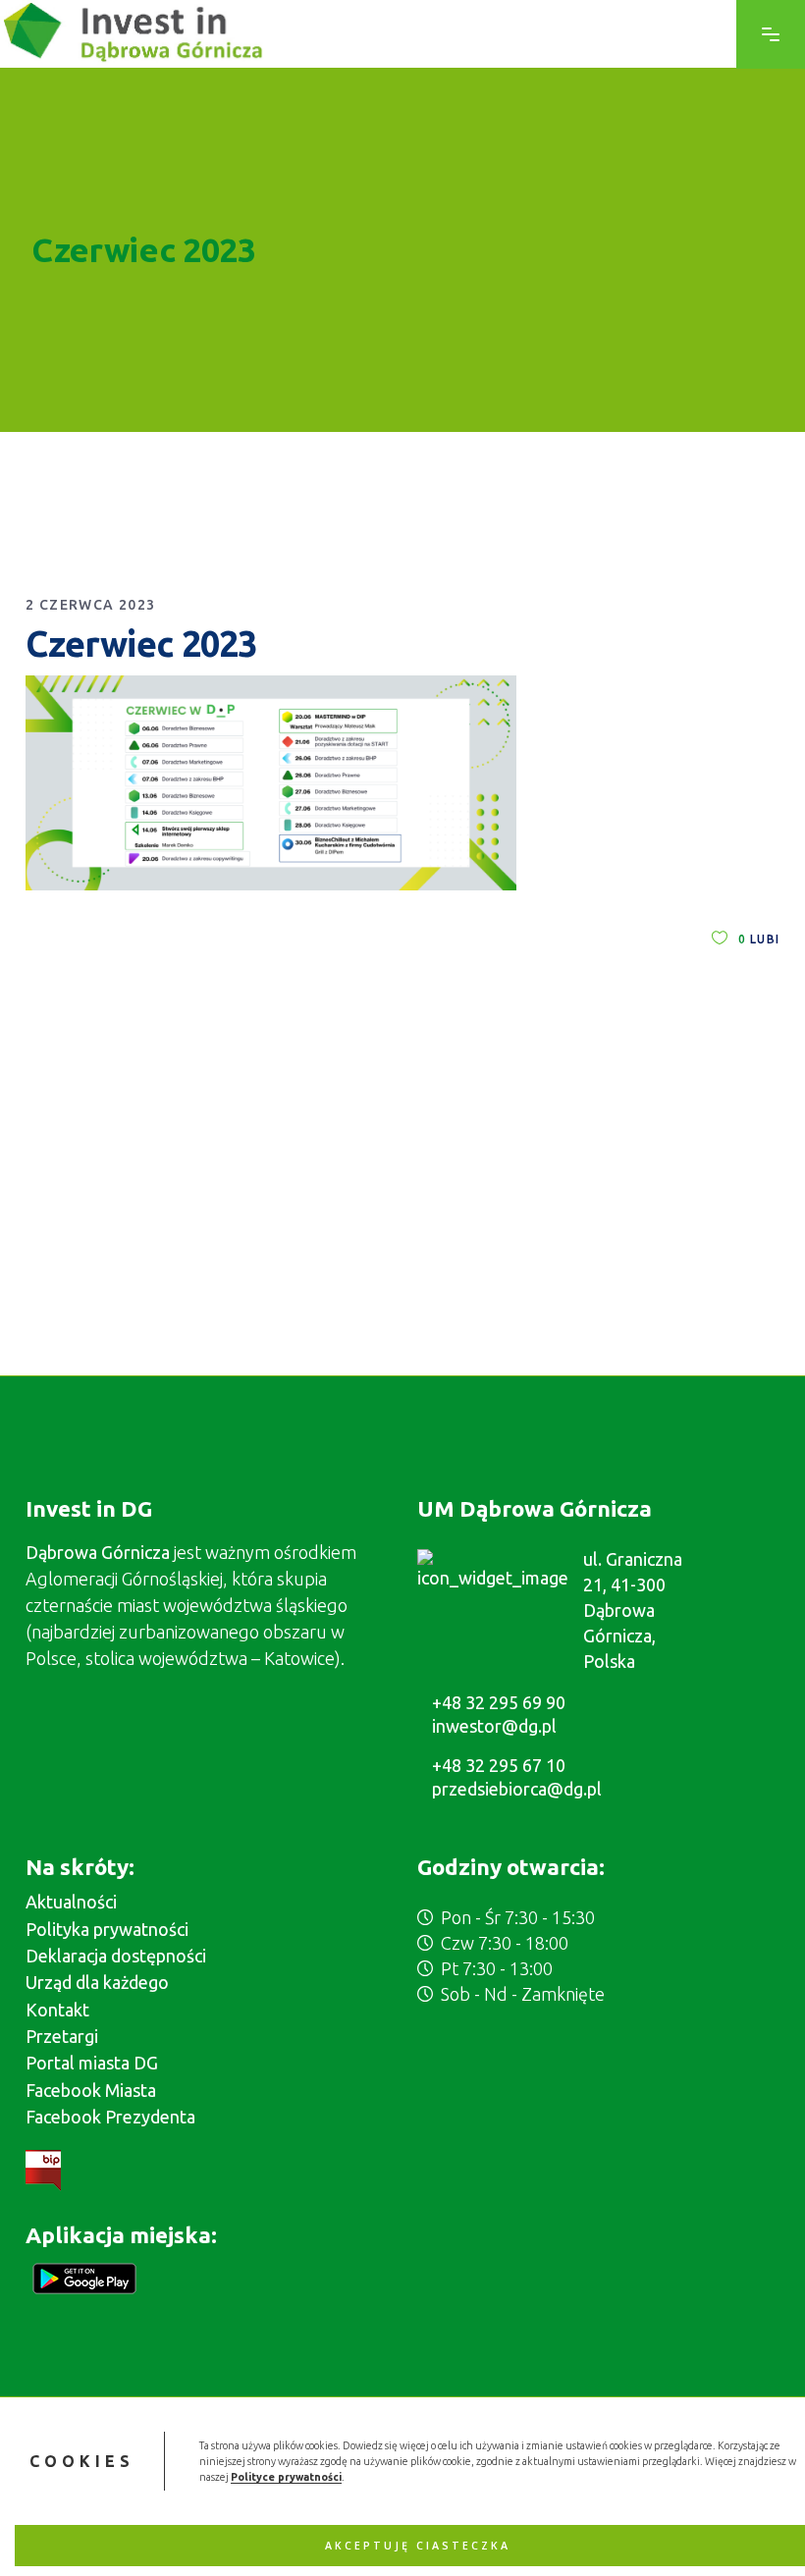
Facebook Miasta (91, 2090)
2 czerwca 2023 (91, 605)
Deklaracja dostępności (116, 1956)
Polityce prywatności (286, 2477)
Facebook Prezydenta (110, 2117)
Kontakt (57, 2010)
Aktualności (71, 1902)
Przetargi (62, 2036)
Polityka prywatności (107, 1929)
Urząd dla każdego (97, 1982)
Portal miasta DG (92, 2063)
